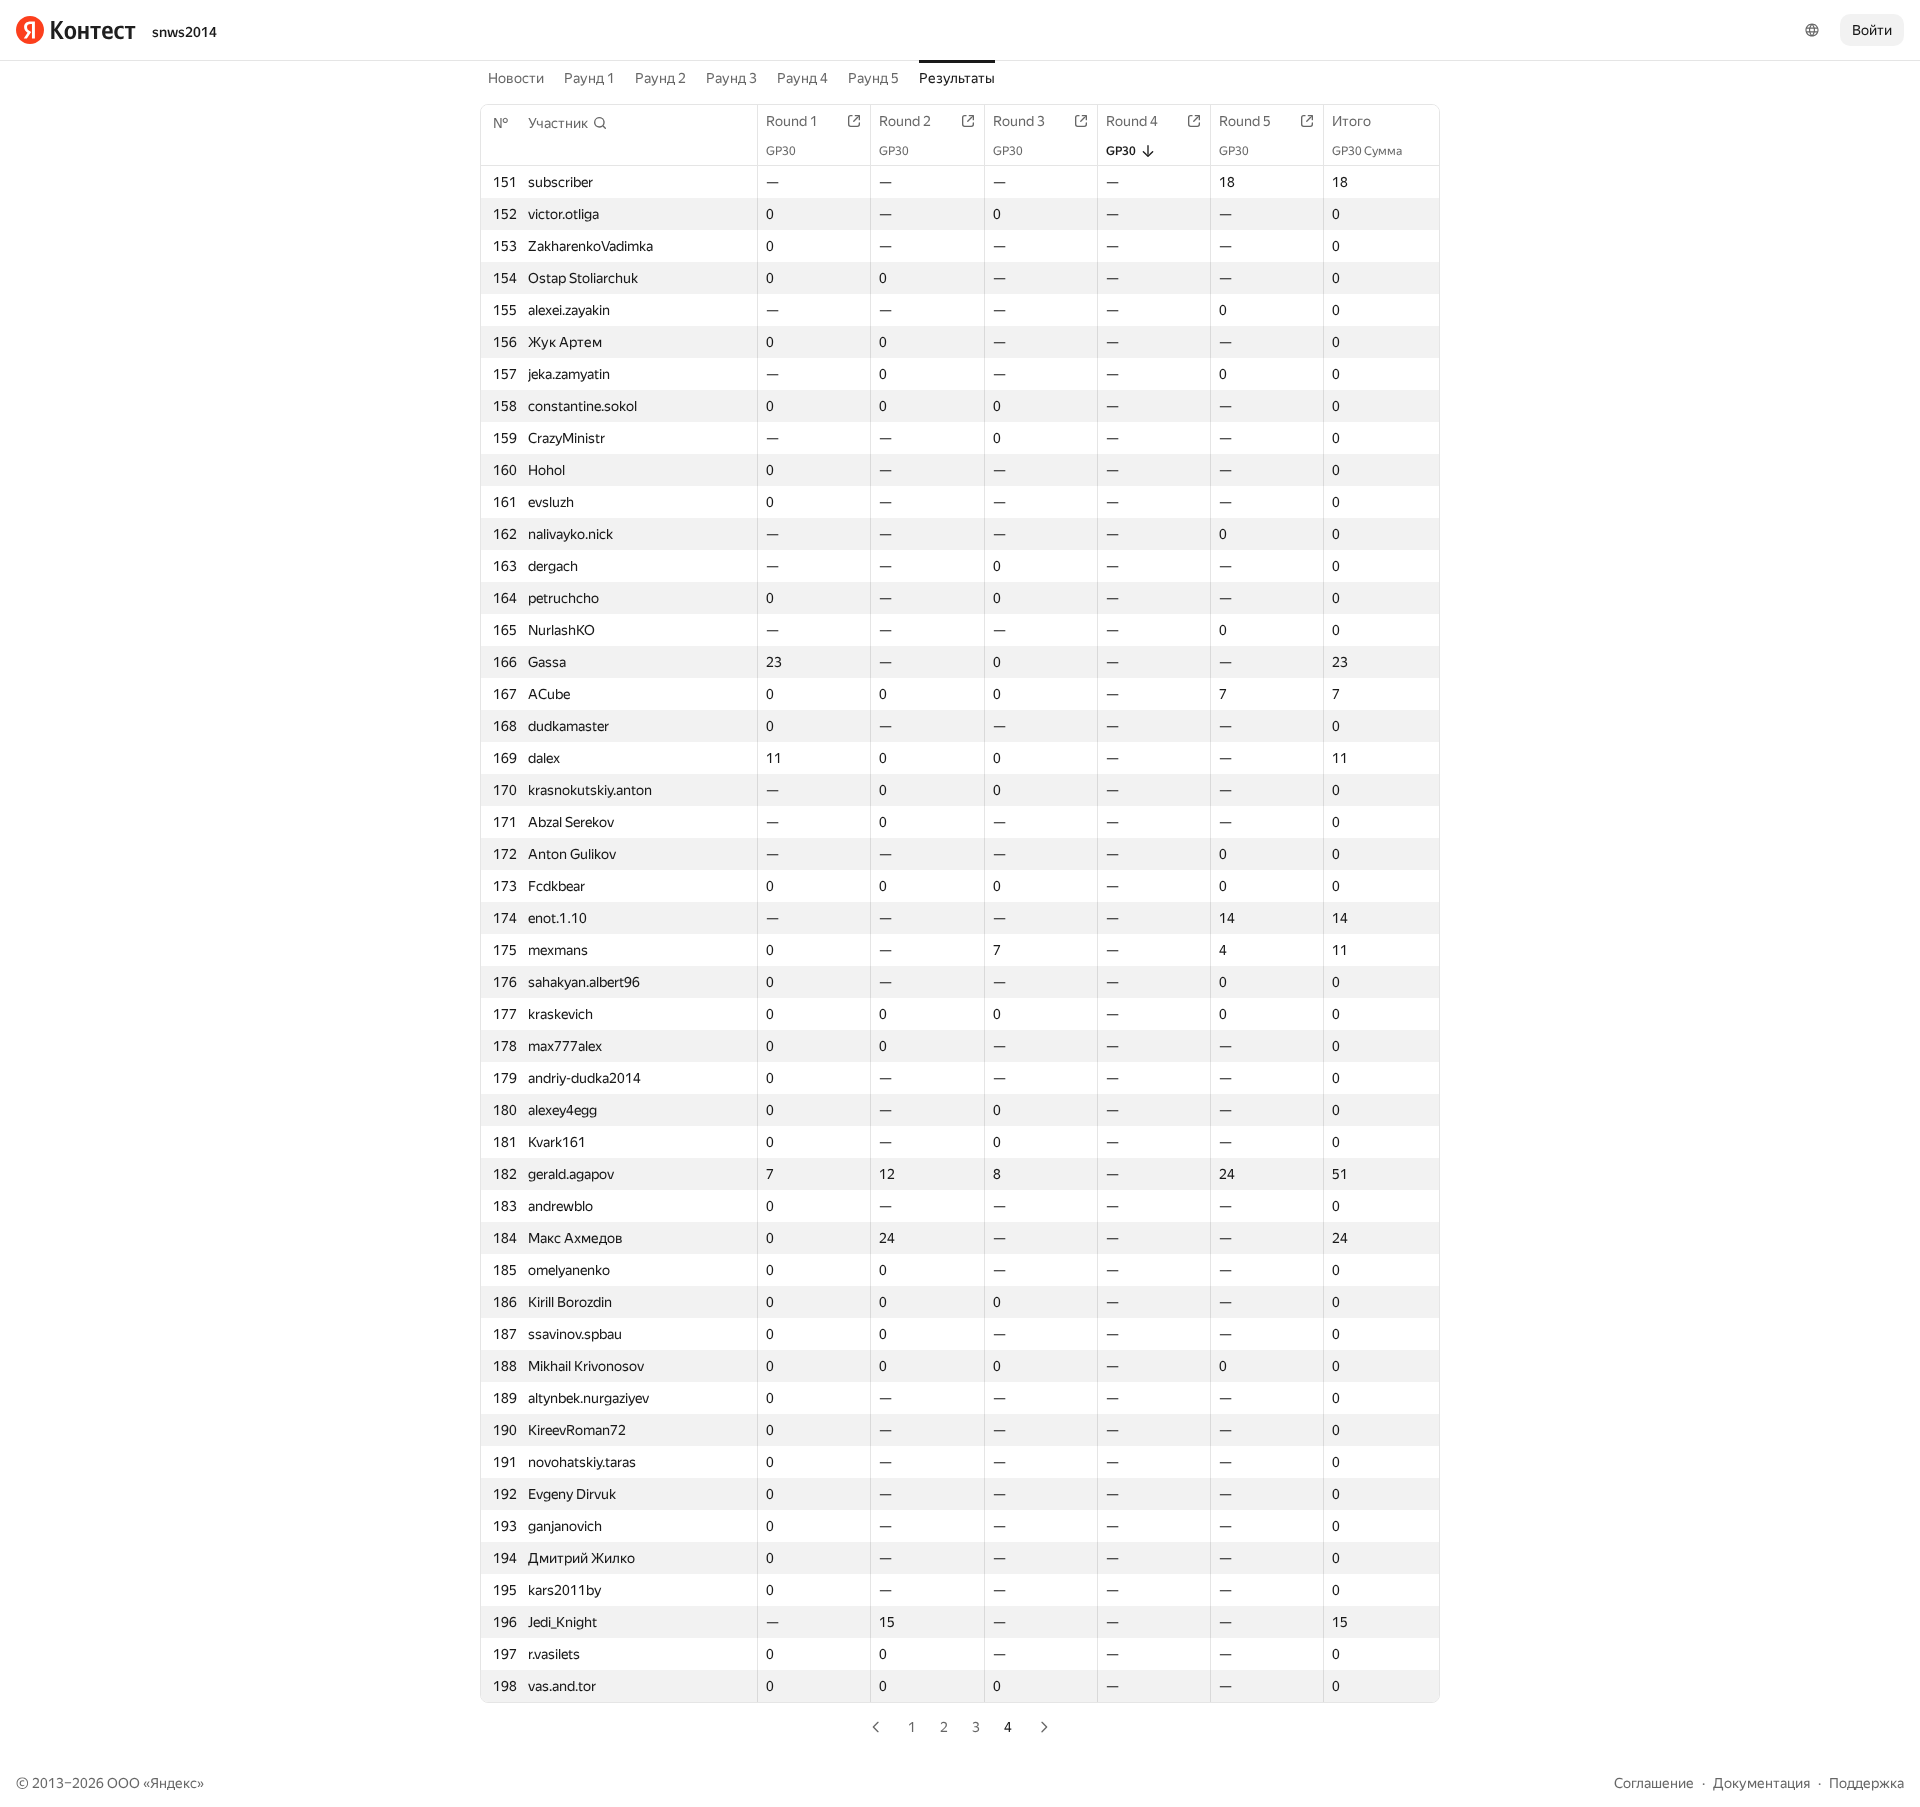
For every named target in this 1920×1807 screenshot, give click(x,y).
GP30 (781, 151)
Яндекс (173, 1783)
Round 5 (1245, 121)
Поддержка (1866, 1783)
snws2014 (184, 32)
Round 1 (792, 121)
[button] (568, 123)
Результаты (957, 78)
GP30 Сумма (1367, 151)
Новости (516, 78)
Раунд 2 (660, 78)
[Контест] (76, 30)
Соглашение (1654, 1783)
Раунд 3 (731, 78)
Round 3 (1019, 121)
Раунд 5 (873, 78)
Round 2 (905, 121)
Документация (1761, 1783)
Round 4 (1132, 121)
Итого (1351, 121)
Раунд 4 (802, 78)
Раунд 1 (589, 78)
